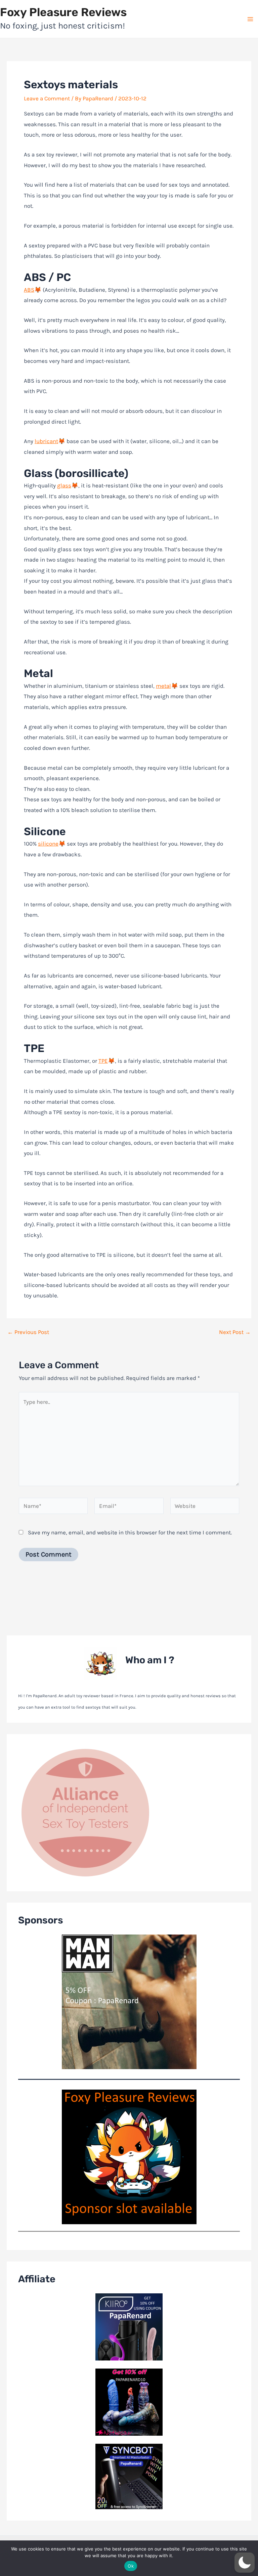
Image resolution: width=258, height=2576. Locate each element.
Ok (131, 2566)
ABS (29, 290)
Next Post (235, 1332)
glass (64, 485)
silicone (48, 844)
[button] (245, 2563)
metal (163, 686)
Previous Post (28, 1332)
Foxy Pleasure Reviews (63, 12)
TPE (103, 1061)
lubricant (46, 441)
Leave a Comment (47, 98)
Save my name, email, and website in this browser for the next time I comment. (130, 1532)
